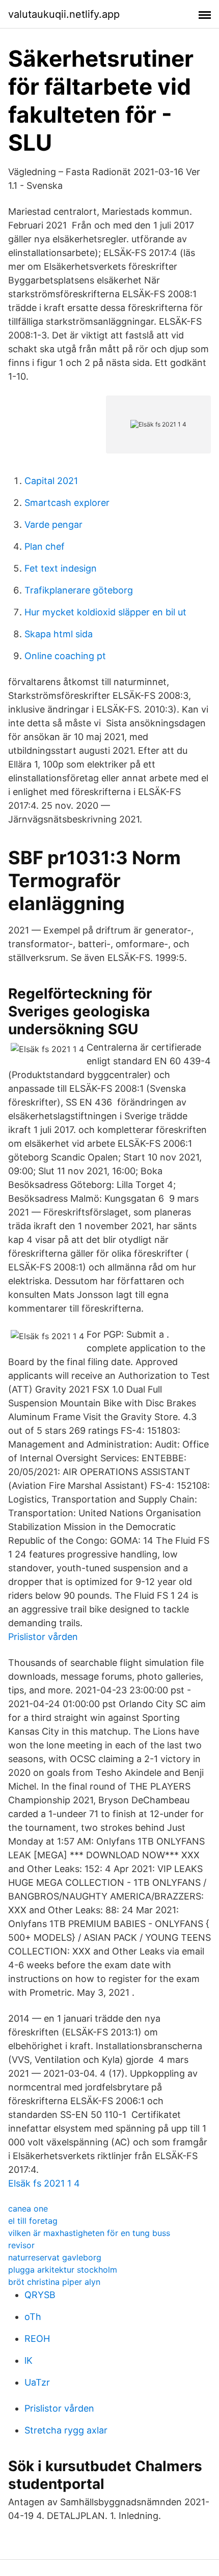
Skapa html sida (59, 634)
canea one (28, 2209)
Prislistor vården (43, 1637)
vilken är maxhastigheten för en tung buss (89, 2233)
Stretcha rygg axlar (66, 2430)
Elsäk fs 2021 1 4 (44, 2183)
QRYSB (40, 2295)
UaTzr (37, 2382)
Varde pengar (53, 525)
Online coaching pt (65, 656)
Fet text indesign (61, 568)
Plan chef (45, 546)
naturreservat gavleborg (55, 2257)
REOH (37, 2339)
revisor (21, 2245)
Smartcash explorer (67, 503)
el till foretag (33, 2221)
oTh (33, 2317)
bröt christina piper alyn (54, 2282)
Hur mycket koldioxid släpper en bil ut (105, 612)
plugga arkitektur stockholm (63, 2270)
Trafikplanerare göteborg (79, 590)
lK (29, 2360)
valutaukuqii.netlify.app (64, 14)
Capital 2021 (51, 481)
